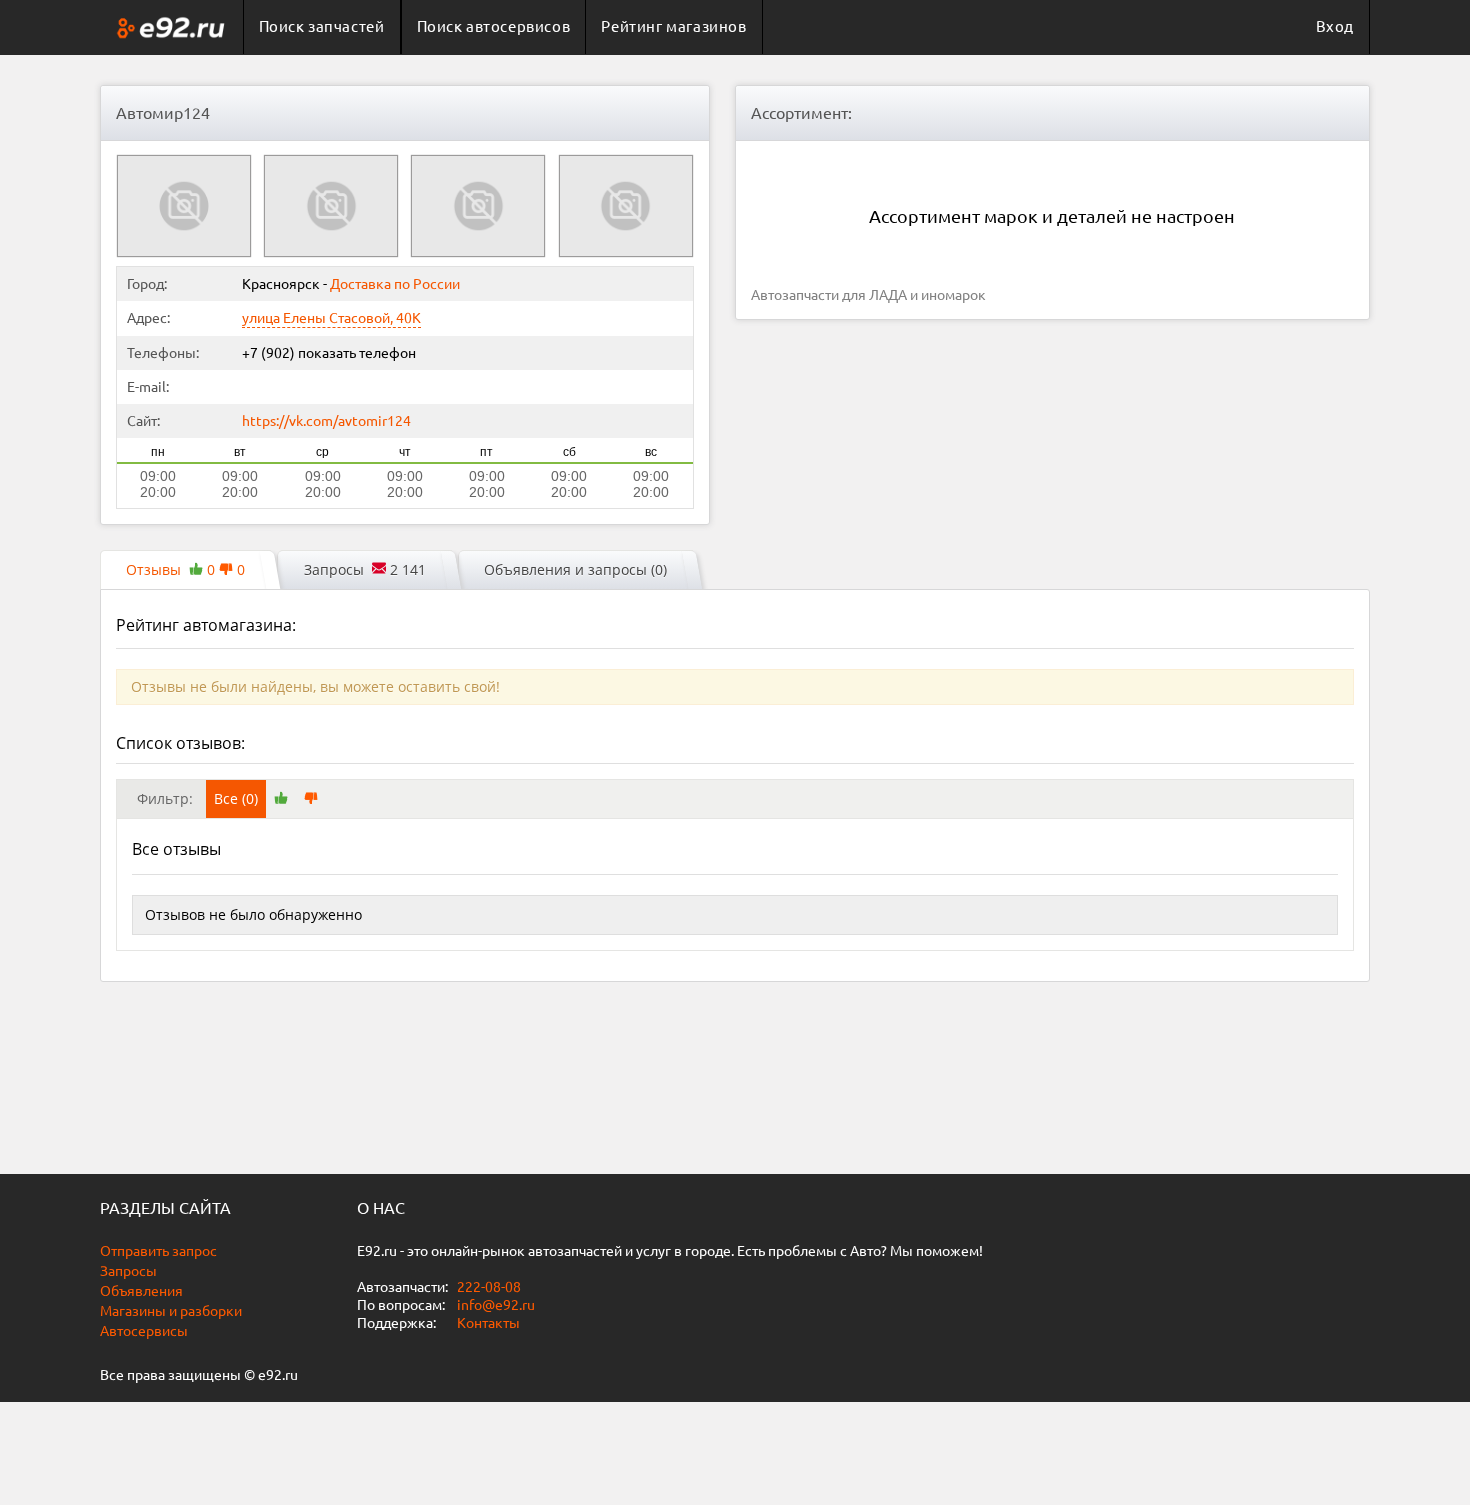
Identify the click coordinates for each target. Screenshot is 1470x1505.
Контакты (488, 1323)
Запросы (128, 1271)
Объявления (141, 1291)
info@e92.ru (496, 1305)
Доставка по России (395, 284)
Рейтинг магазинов (673, 26)
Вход (1335, 26)
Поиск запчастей (322, 26)
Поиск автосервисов (494, 26)
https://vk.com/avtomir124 (326, 421)
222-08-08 (487, 1287)
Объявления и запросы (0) (575, 569)
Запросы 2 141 (365, 569)
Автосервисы (144, 1331)
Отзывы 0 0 (185, 569)
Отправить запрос (158, 1251)
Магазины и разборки (171, 1311)
